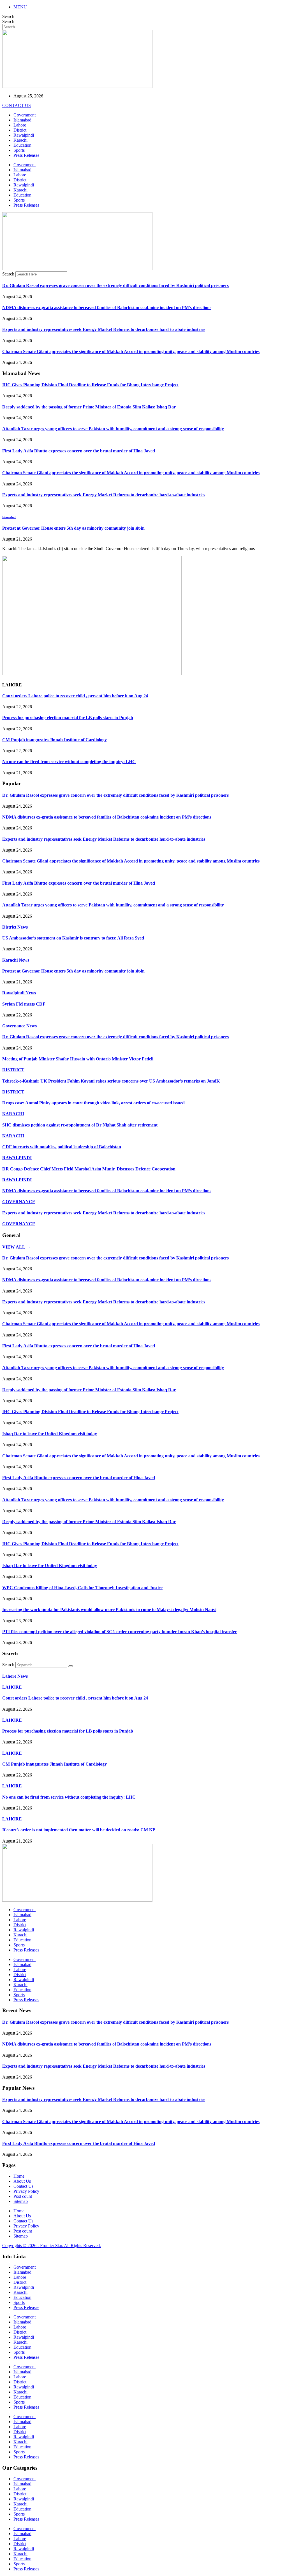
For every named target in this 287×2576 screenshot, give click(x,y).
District (20, 130)
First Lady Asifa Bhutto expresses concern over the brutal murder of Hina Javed (79, 451)
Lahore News (15, 1676)
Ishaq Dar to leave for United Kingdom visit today (50, 1434)
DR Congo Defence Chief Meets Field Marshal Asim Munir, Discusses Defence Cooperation (89, 1169)
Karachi (20, 140)
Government (25, 115)
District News (15, 927)
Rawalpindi (24, 135)
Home (19, 2176)
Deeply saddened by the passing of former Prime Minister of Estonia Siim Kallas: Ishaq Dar (89, 407)
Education (22, 145)
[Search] (71, 1666)
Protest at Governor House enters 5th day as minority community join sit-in (73, 528)
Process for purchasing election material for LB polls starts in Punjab (68, 718)
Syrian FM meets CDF (24, 1004)
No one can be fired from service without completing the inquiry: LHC (69, 762)
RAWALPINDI (17, 1158)
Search (8, 16)
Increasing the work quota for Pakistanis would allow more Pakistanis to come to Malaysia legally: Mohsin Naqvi (109, 1610)
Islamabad (22, 120)
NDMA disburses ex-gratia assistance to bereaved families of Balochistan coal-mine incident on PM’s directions (107, 308)
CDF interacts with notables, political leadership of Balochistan (62, 1147)
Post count (23, 2196)
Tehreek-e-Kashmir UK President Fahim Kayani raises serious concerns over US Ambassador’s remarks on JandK (111, 1081)
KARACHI (13, 1114)
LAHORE (12, 1687)
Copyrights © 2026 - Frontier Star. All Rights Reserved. (52, 2246)
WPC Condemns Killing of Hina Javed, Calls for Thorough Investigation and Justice (82, 1588)
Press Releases (26, 155)
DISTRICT (13, 1070)
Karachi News (16, 960)
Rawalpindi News (19, 993)
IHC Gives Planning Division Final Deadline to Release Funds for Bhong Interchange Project (90, 385)
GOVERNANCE (19, 1202)
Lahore (20, 125)
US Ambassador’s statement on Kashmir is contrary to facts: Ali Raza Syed (73, 938)
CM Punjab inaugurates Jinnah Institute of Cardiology (55, 740)
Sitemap (21, 2201)
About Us (22, 2181)
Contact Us (23, 2186)
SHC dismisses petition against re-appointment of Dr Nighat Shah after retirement (80, 1125)
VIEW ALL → (16, 1247)
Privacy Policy (26, 2191)
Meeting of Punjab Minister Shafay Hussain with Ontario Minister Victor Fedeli (78, 1059)
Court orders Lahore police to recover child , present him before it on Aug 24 (75, 696)
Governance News (19, 1026)
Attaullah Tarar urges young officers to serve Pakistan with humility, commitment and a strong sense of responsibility (113, 429)
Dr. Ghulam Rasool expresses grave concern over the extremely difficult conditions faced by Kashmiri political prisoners (115, 285)
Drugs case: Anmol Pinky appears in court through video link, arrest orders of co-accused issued (93, 1103)
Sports (19, 150)
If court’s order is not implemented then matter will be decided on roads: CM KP (79, 1830)
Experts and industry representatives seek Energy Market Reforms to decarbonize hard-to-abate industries (104, 329)
